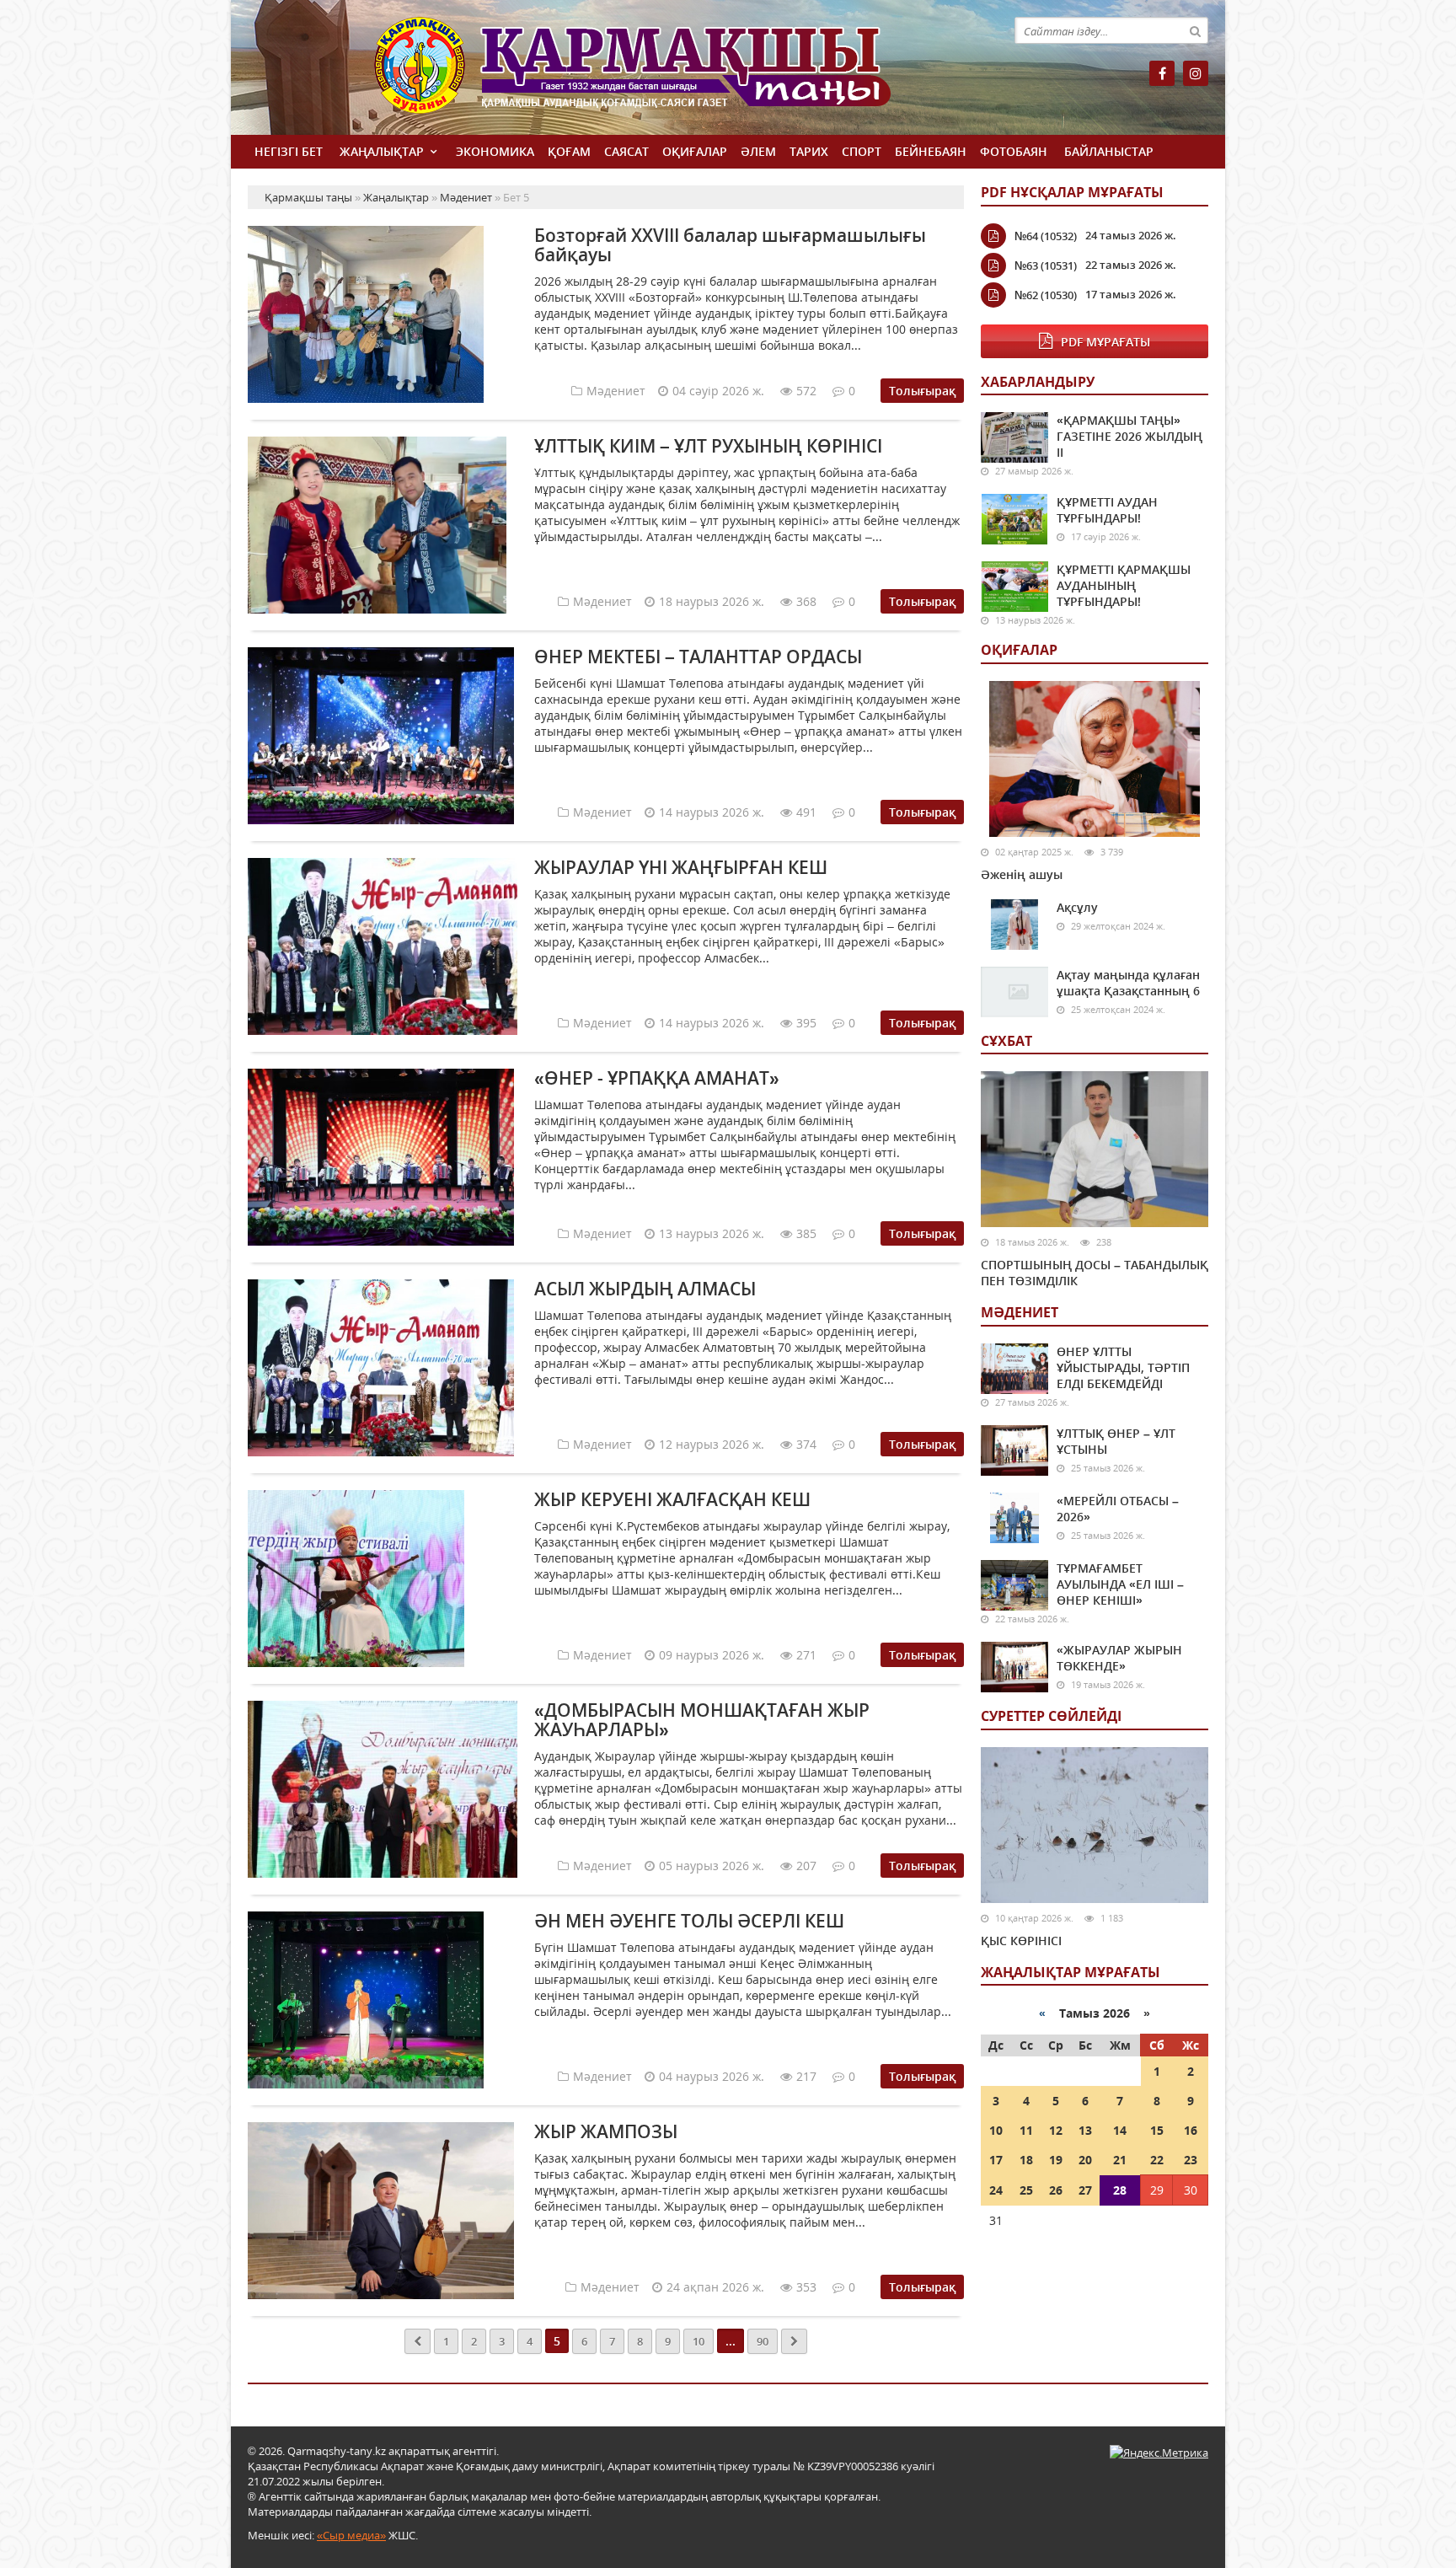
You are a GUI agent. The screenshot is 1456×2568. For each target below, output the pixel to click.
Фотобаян (1014, 151)
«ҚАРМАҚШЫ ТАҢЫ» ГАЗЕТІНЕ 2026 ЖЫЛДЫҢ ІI (1129, 436)
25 (1026, 2190)
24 (996, 2190)
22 (1157, 2160)
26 (1056, 2190)
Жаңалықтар (382, 151)
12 (1056, 2130)
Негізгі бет (289, 151)
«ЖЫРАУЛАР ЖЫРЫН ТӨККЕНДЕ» (1119, 1658)
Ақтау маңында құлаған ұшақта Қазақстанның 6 (1128, 983)
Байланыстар (1109, 151)
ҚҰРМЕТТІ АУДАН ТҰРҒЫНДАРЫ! (1107, 510)
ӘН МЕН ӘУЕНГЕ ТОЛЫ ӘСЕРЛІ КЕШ (689, 1921)
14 (1120, 2130)
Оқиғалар (695, 151)
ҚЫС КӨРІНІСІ (1021, 1941)
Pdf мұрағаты (1105, 342)
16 (1191, 2130)
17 (996, 2160)
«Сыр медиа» (351, 2535)
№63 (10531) (1046, 265)
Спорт (862, 151)
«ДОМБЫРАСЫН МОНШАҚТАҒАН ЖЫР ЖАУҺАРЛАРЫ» (702, 1720)
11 (1026, 2130)
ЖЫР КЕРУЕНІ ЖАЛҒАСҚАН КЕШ (672, 1499)
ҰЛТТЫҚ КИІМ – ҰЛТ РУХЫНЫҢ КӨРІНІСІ (708, 446)
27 (1085, 2190)
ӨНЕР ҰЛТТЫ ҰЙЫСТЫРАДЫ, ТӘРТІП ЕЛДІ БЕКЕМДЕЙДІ (1123, 1367)
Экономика (495, 151)
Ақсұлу (1077, 907)
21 (1120, 2160)
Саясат (626, 151)
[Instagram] (1196, 73)
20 (1085, 2160)
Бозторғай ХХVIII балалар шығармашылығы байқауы (730, 245)
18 (1026, 2160)
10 (699, 2341)
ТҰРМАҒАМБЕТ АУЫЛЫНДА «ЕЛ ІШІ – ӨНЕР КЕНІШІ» (1120, 1584)
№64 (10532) (1046, 236)
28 (1120, 2190)
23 (1191, 2160)
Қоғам (569, 151)
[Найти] (1195, 30)
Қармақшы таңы (669, 74)
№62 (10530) (1046, 295)
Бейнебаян (931, 151)
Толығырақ (922, 391)
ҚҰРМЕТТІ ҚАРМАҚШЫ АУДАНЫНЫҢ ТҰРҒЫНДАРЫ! (1124, 585)
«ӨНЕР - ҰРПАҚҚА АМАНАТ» (657, 1078)
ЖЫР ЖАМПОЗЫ (606, 2131)
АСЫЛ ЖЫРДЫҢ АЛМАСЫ (645, 1289)
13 (1085, 2130)
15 (1157, 2130)
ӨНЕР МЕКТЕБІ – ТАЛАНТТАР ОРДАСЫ (698, 657)
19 (1056, 2160)
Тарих (809, 151)
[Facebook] (1162, 73)
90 (763, 2341)
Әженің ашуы (1022, 874)
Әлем (758, 151)
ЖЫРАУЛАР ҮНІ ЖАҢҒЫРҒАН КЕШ (681, 867)
